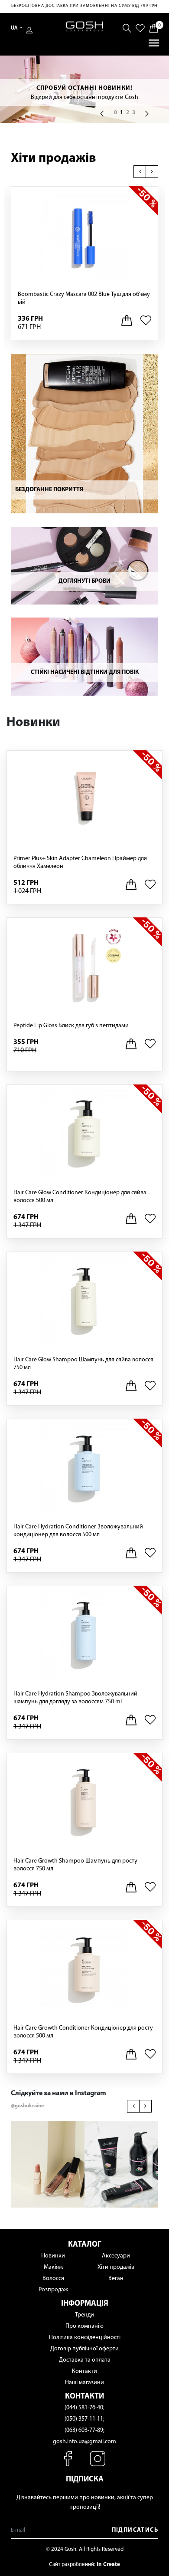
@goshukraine (27, 2106)
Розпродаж (53, 2290)
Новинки (53, 2256)
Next (153, 171)
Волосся (53, 2279)
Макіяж (53, 2267)
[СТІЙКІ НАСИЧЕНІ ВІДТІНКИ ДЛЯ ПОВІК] (84, 656)
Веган (116, 2279)
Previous (141, 171)
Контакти (84, 2371)
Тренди (84, 2315)
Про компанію (84, 2326)
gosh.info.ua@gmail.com (84, 2442)
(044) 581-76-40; (84, 2408)
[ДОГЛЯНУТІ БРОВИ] (84, 565)
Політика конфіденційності (85, 2338)
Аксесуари (116, 2256)
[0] (154, 28)
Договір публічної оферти (84, 2349)
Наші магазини (84, 2383)
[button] (102, 114)
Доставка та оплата (85, 2360)
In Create (108, 2564)
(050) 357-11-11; (84, 2419)
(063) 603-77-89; (84, 2430)
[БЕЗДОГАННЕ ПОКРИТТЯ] (84, 433)
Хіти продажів (54, 159)
